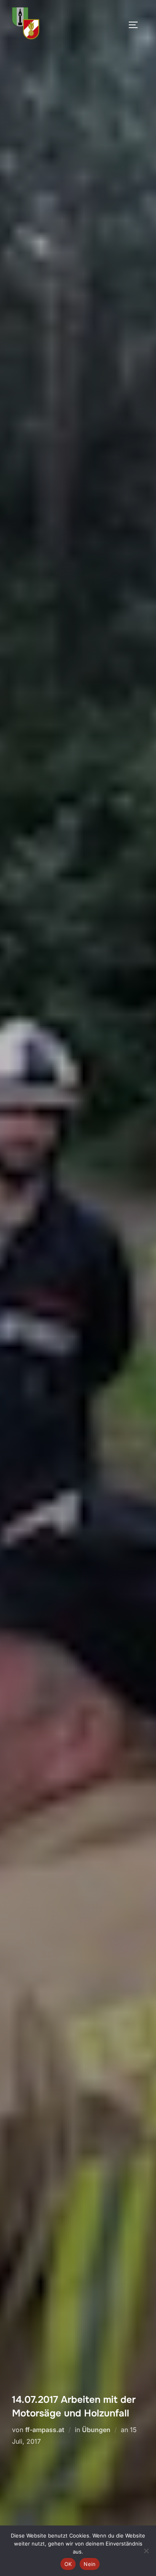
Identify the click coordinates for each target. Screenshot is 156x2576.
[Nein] (146, 2551)
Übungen (96, 2430)
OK (68, 2564)
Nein (90, 2564)
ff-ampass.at (45, 2430)
